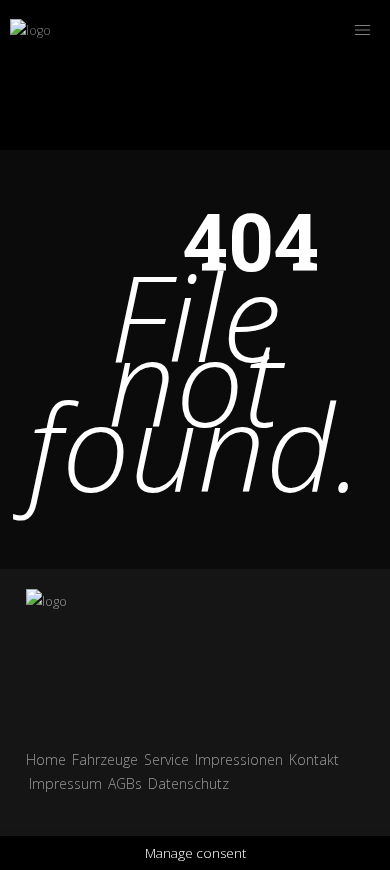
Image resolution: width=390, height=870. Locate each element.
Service (166, 759)
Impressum (65, 783)
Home (46, 759)
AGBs (125, 783)
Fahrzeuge (105, 759)
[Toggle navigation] (362, 30)
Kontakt (314, 759)
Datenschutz (188, 783)
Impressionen (239, 759)
